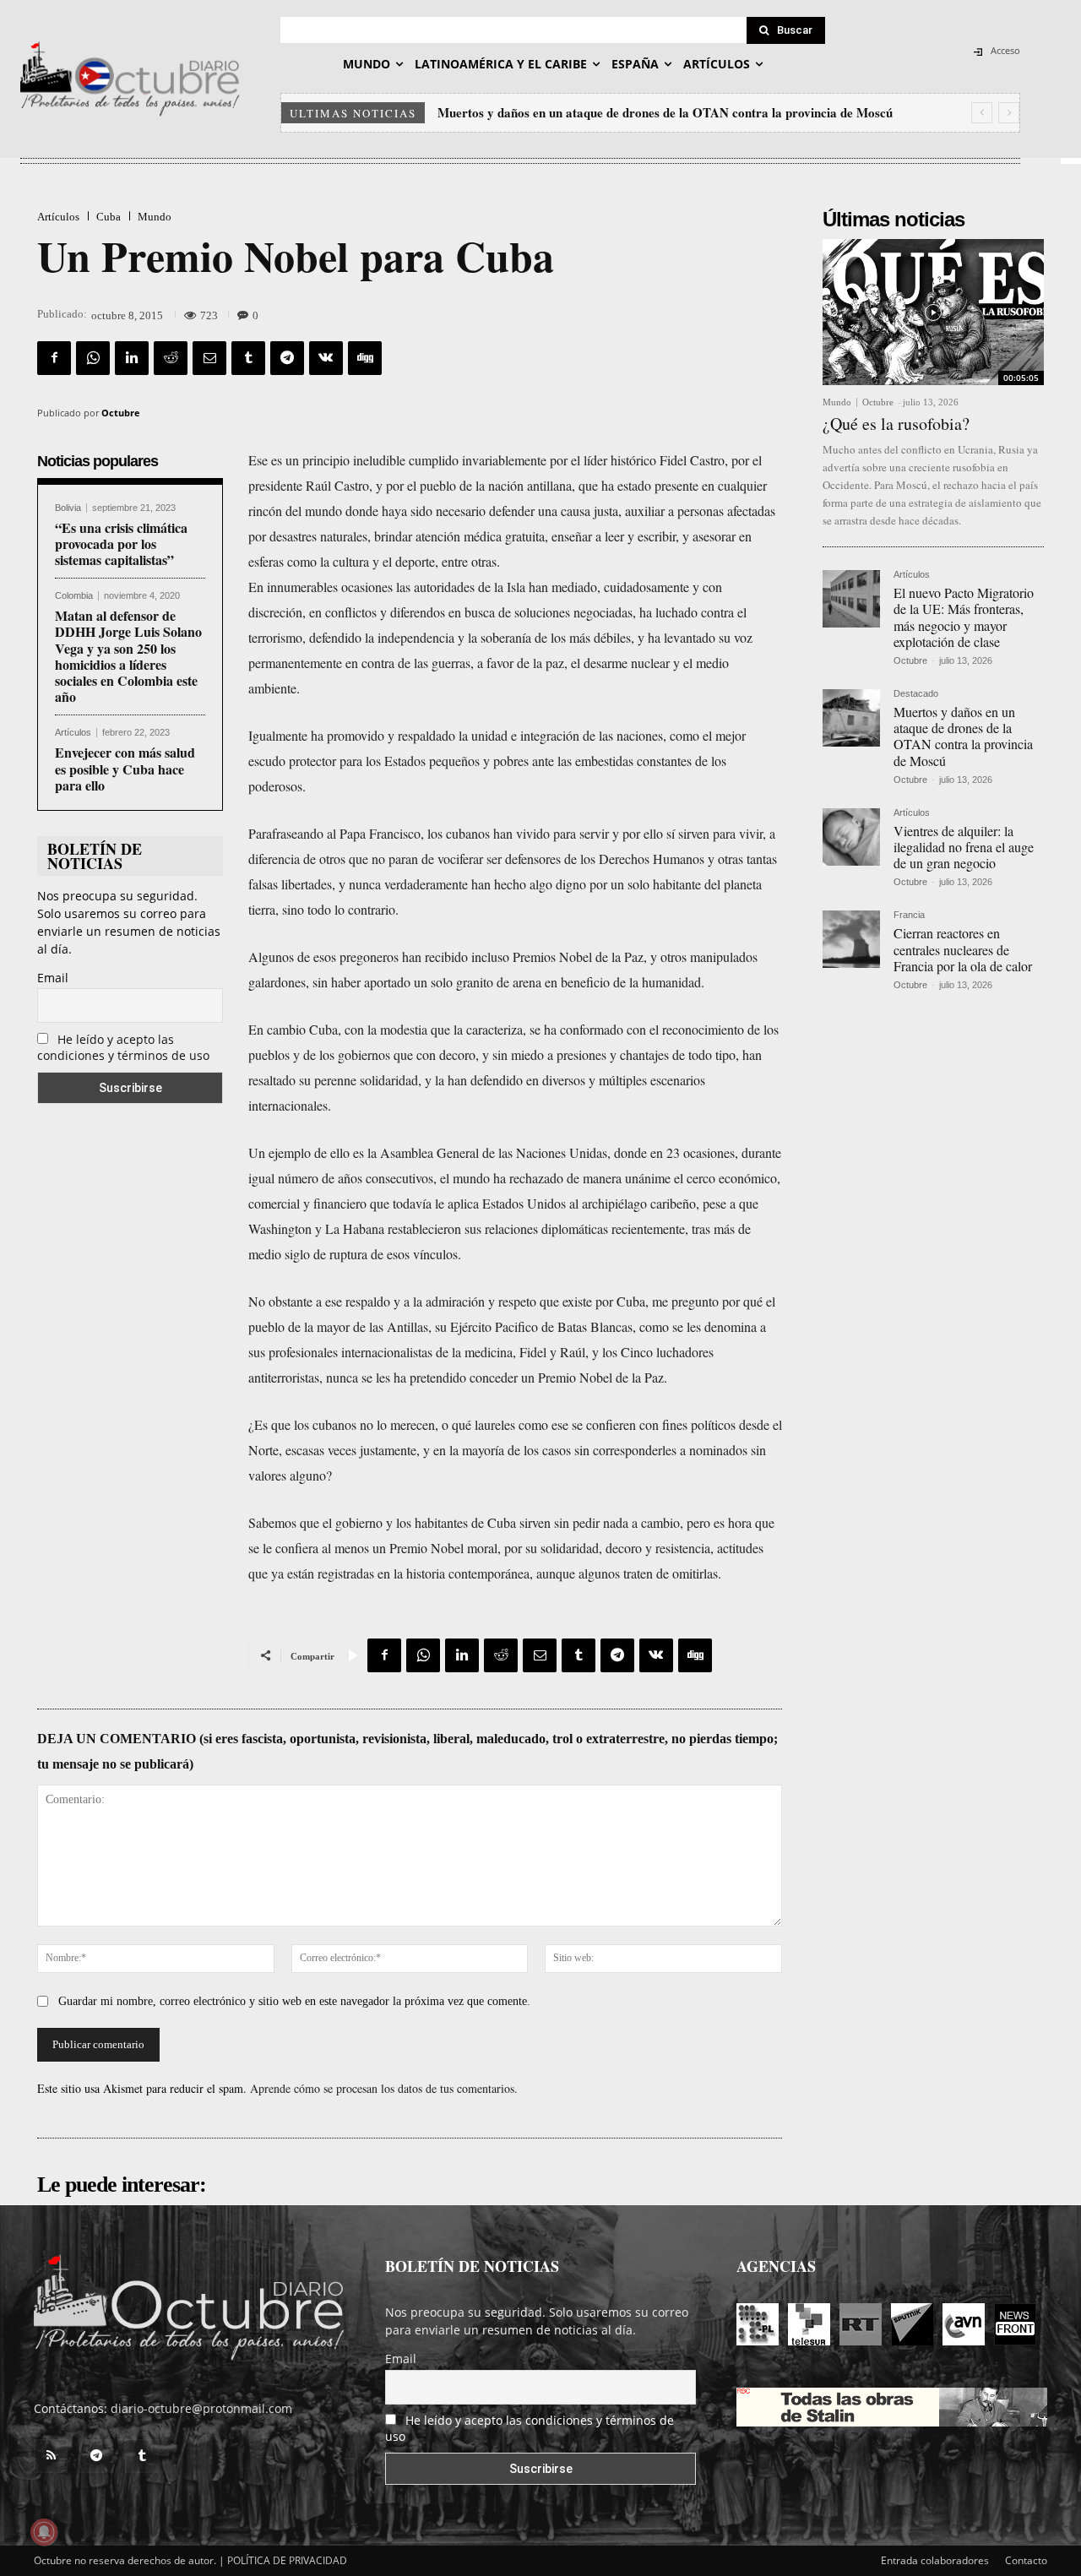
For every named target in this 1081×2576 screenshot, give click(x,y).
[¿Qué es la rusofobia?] (933, 312)
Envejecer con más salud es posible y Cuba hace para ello (125, 768)
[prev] (982, 113)
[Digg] (365, 358)
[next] (1009, 113)
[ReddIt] (171, 358)
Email (53, 978)
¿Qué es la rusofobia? (896, 424)
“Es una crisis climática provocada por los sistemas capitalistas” (121, 543)
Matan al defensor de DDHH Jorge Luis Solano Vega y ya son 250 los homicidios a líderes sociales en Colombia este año (128, 656)
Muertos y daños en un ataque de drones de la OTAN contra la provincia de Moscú (963, 736)
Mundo (155, 217)
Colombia (74, 596)
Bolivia (68, 508)
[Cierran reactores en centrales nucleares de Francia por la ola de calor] (851, 939)
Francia (909, 915)
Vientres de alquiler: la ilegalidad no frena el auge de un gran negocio (630, 112)
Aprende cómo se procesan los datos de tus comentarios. (384, 2088)
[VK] (326, 358)
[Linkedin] (132, 358)
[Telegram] (287, 358)
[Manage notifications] (44, 2532)
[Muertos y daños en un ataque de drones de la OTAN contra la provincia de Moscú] (851, 718)
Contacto (1026, 2560)
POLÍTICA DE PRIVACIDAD (287, 2560)
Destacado (916, 694)
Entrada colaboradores (935, 2560)
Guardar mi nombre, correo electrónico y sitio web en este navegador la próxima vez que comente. (294, 2001)
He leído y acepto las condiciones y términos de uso (123, 1047)
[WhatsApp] (93, 358)
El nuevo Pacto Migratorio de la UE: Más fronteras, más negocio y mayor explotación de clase (964, 617)
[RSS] (51, 2456)
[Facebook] (54, 358)
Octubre (121, 413)
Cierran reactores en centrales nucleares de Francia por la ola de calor (963, 949)
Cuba (109, 217)
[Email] (209, 358)
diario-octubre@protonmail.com (201, 2408)
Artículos (58, 217)
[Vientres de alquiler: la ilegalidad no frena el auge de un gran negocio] (851, 837)
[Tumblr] (248, 358)
